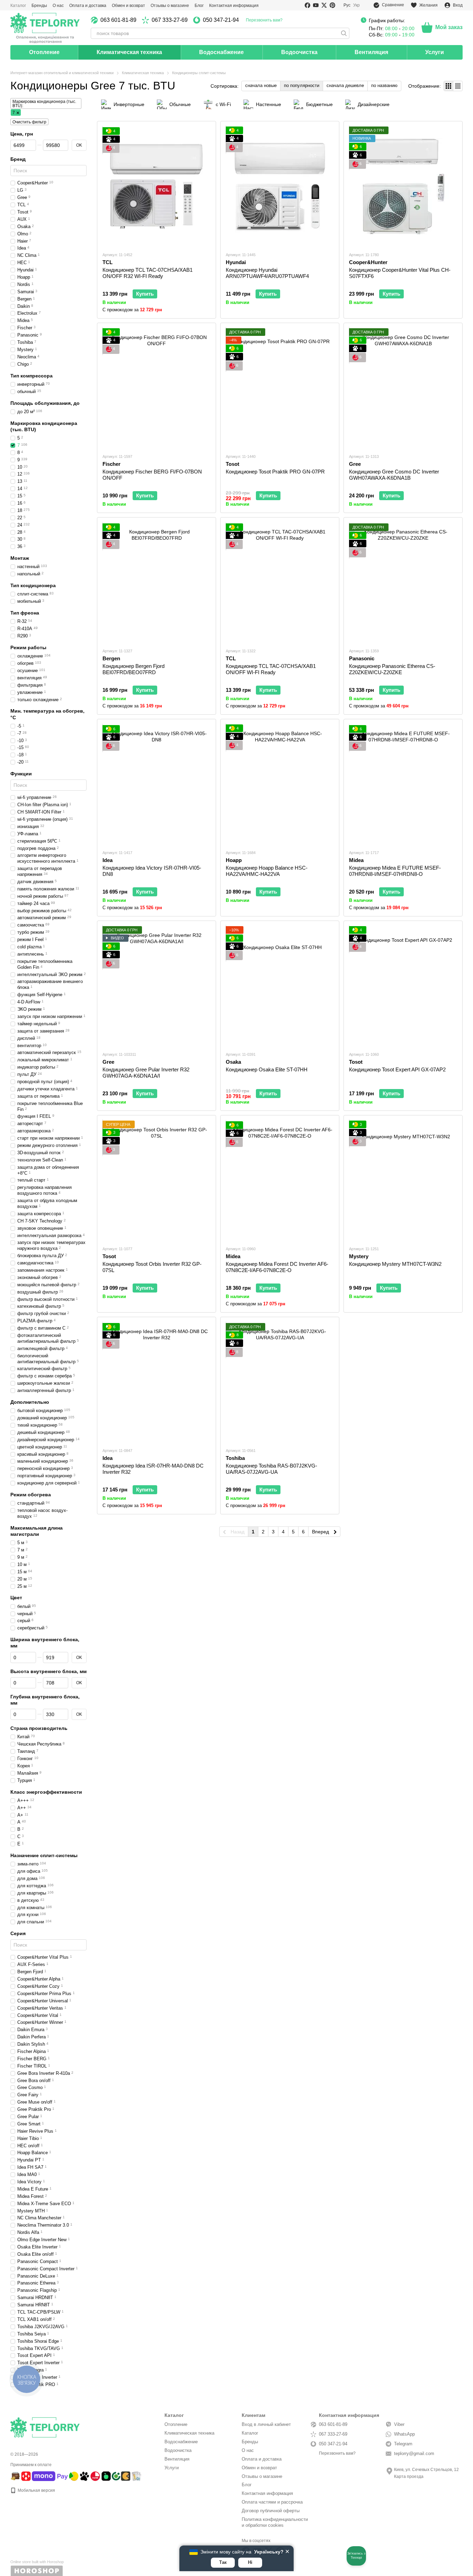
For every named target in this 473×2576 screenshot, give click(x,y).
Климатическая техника (129, 52)
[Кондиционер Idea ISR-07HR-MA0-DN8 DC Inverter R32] (157, 1382)
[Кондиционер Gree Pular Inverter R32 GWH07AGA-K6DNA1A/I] (157, 986)
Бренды (39, 6)
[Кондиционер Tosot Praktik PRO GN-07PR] (280, 388)
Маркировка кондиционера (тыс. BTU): (44, 104)
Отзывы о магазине (170, 6)
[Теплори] (45, 28)
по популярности (302, 85)
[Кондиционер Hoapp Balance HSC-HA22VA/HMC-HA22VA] (280, 784)
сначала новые (261, 85)
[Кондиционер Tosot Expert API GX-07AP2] (403, 986)
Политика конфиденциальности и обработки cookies (275, 2522)
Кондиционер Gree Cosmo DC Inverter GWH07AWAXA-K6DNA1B (394, 475)
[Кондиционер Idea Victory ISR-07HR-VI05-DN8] (157, 784)
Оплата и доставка (88, 6)
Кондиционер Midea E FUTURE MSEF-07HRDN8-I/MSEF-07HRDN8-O (395, 871)
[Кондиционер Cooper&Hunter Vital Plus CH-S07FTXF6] (403, 186)
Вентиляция (371, 52)
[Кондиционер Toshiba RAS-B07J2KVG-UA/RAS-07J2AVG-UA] (280, 1382)
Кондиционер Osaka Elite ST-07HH (267, 1069)
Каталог (18, 6)
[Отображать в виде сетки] (449, 86)
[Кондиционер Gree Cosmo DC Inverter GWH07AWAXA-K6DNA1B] (403, 388)
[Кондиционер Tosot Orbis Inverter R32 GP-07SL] (157, 1180)
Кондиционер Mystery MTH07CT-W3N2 (395, 1264)
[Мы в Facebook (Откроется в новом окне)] (307, 5)
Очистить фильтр (29, 122)
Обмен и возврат (128, 6)
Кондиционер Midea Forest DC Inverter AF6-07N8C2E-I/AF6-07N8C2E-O (277, 1267)
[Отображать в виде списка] (458, 86)
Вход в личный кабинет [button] (266, 2424)
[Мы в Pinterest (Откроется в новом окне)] (332, 5)
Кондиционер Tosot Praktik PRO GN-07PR (275, 472)
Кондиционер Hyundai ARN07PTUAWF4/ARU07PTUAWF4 (267, 273)
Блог (199, 6)
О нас (58, 6)
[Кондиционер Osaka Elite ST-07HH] (280, 986)
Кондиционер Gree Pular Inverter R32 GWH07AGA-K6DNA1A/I (146, 1073)
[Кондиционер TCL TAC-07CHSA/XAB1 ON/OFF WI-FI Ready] (280, 582)
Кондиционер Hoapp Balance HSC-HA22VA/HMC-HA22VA (267, 871)
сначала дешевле (345, 85)
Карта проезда (409, 2477)
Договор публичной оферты (271, 2511)
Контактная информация (234, 6)
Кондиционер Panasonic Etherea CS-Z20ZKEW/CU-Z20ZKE (392, 669)
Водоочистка (299, 52)
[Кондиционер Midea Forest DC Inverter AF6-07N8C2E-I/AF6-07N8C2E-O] (280, 1180)
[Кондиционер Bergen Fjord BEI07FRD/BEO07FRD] (157, 582)
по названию (384, 85)
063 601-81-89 (118, 20)
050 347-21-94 (221, 20)
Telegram (403, 2444)
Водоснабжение (221, 52)
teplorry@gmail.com (414, 2453)
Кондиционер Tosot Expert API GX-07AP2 (397, 1069)
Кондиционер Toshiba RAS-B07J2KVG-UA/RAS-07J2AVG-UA (271, 1469)
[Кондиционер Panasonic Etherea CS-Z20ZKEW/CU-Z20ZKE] (403, 582)
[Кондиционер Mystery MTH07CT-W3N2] (403, 1180)
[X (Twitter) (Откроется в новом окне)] (324, 5)
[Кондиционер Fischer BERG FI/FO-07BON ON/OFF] (157, 388)
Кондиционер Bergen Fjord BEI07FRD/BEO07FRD (133, 669)
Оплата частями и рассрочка (272, 2502)
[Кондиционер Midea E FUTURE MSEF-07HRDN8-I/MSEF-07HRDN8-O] (403, 784)
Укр (356, 5)
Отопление (44, 52)
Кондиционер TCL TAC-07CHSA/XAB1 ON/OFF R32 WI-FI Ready (148, 273)
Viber (399, 2424)
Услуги (435, 52)
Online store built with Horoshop (37, 2562)
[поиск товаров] (344, 33)
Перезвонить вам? (264, 20)
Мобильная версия (36, 2490)
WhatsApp (404, 2434)
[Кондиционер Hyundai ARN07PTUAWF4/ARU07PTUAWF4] (280, 186)
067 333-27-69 (170, 20)
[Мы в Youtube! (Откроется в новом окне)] (316, 5)
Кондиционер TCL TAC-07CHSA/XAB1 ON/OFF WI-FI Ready (271, 669)
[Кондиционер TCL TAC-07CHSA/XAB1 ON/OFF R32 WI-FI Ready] (157, 186)
